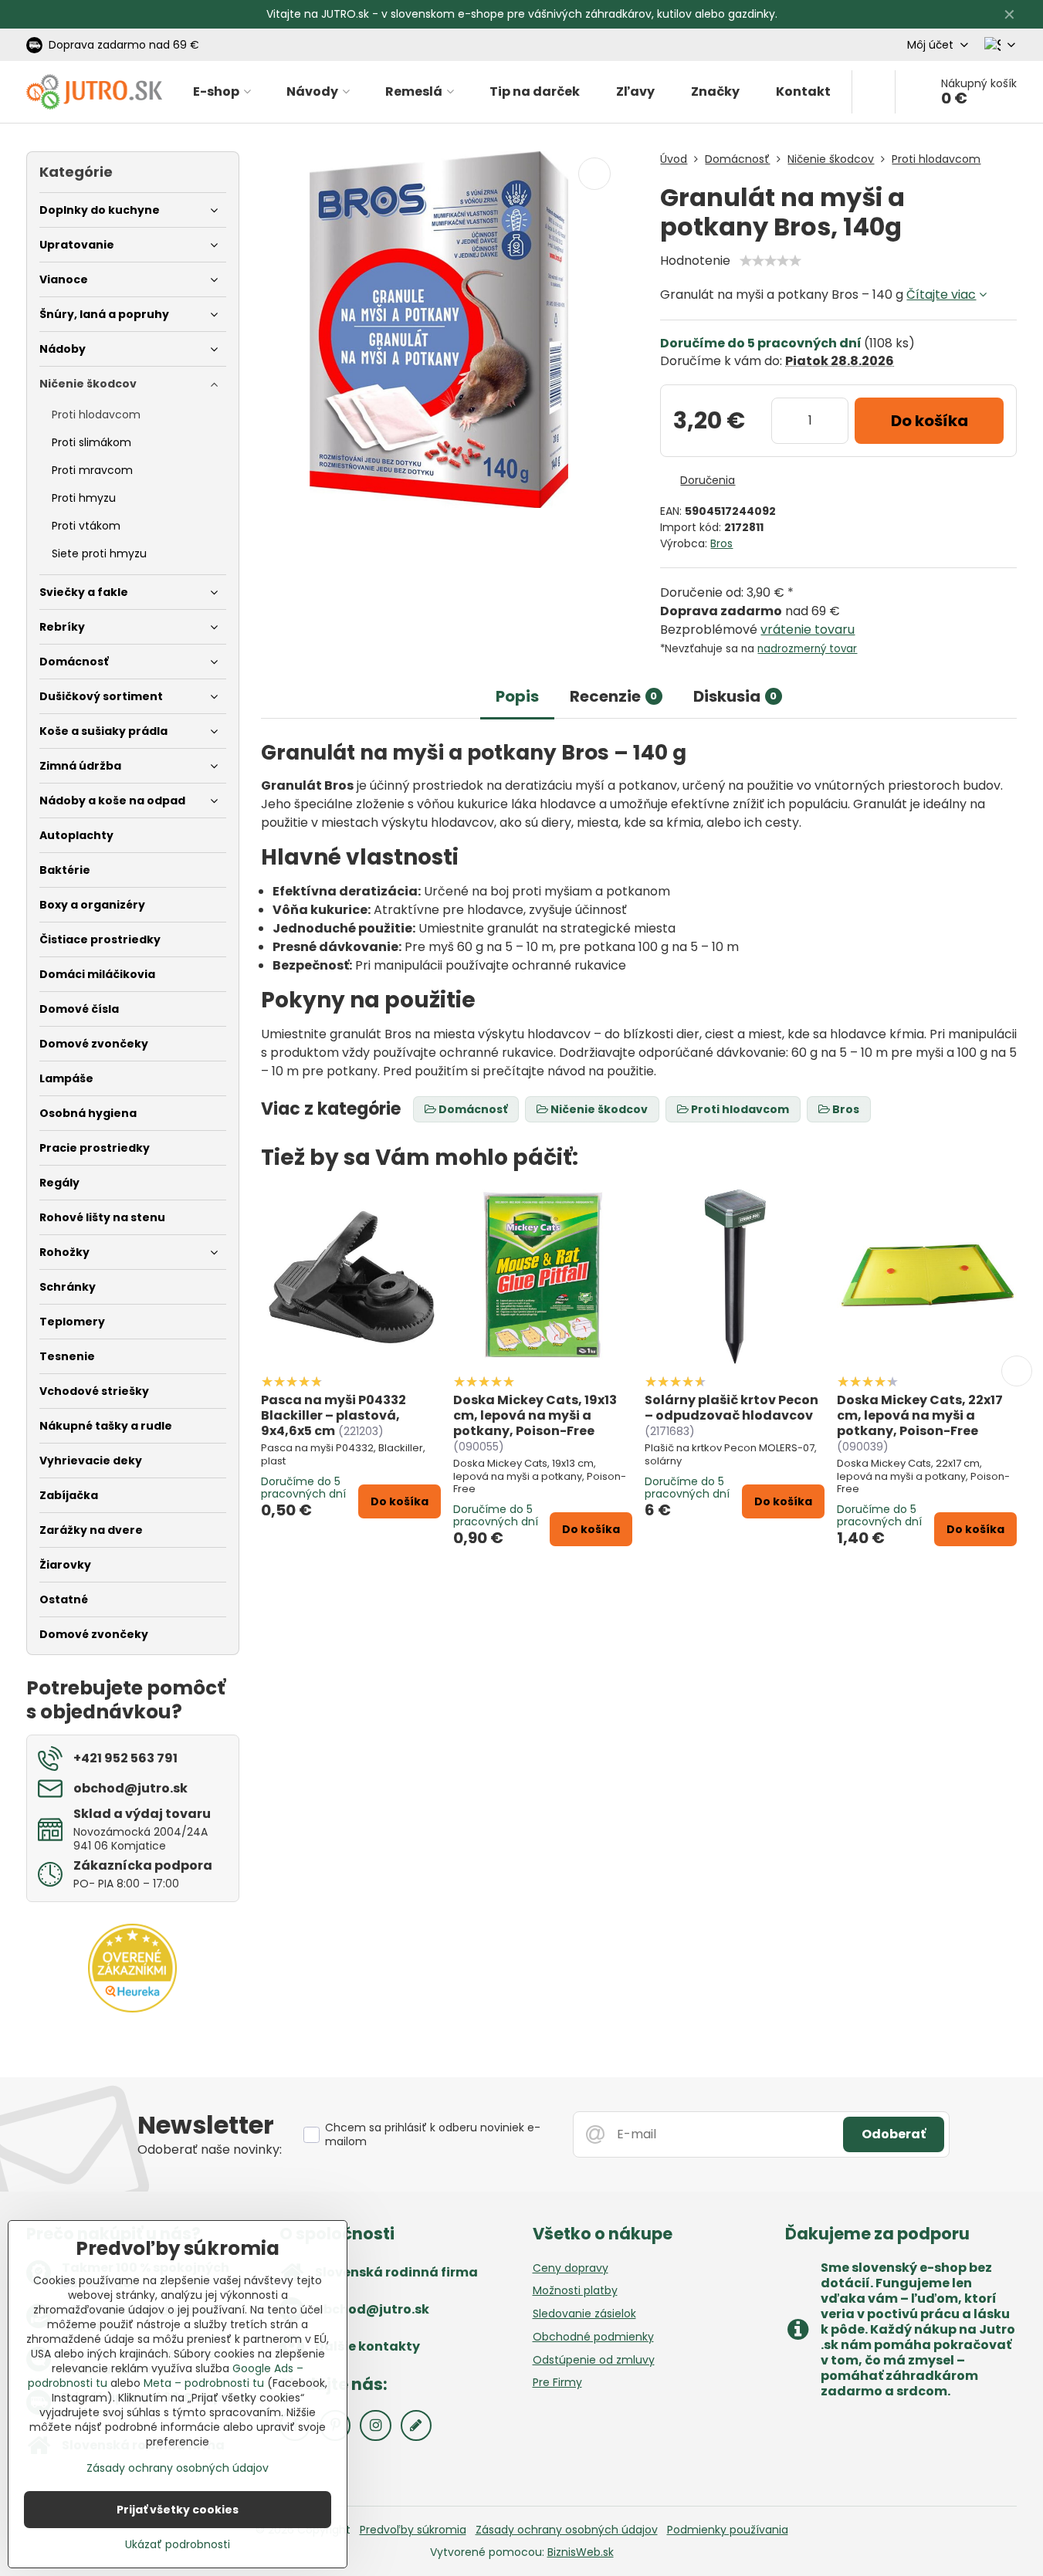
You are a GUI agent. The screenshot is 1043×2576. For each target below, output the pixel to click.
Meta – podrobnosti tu (204, 2383)
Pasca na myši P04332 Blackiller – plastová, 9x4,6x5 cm (334, 1415)
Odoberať (894, 2134)
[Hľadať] (874, 92)
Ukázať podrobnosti (178, 2545)
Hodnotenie (695, 261)
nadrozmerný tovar (807, 649)
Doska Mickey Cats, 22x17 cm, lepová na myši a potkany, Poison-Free (920, 1415)
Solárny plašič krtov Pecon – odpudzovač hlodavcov (731, 1408)
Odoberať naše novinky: (210, 2149)
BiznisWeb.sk (581, 2552)
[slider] (770, 261)
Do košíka (930, 421)
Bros (721, 543)
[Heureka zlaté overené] (132, 2009)
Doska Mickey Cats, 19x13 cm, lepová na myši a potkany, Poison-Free (535, 1415)
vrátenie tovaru (808, 630)
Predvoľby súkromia (413, 2530)
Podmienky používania (728, 2530)
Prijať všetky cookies (178, 2510)
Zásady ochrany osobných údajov (567, 2530)
